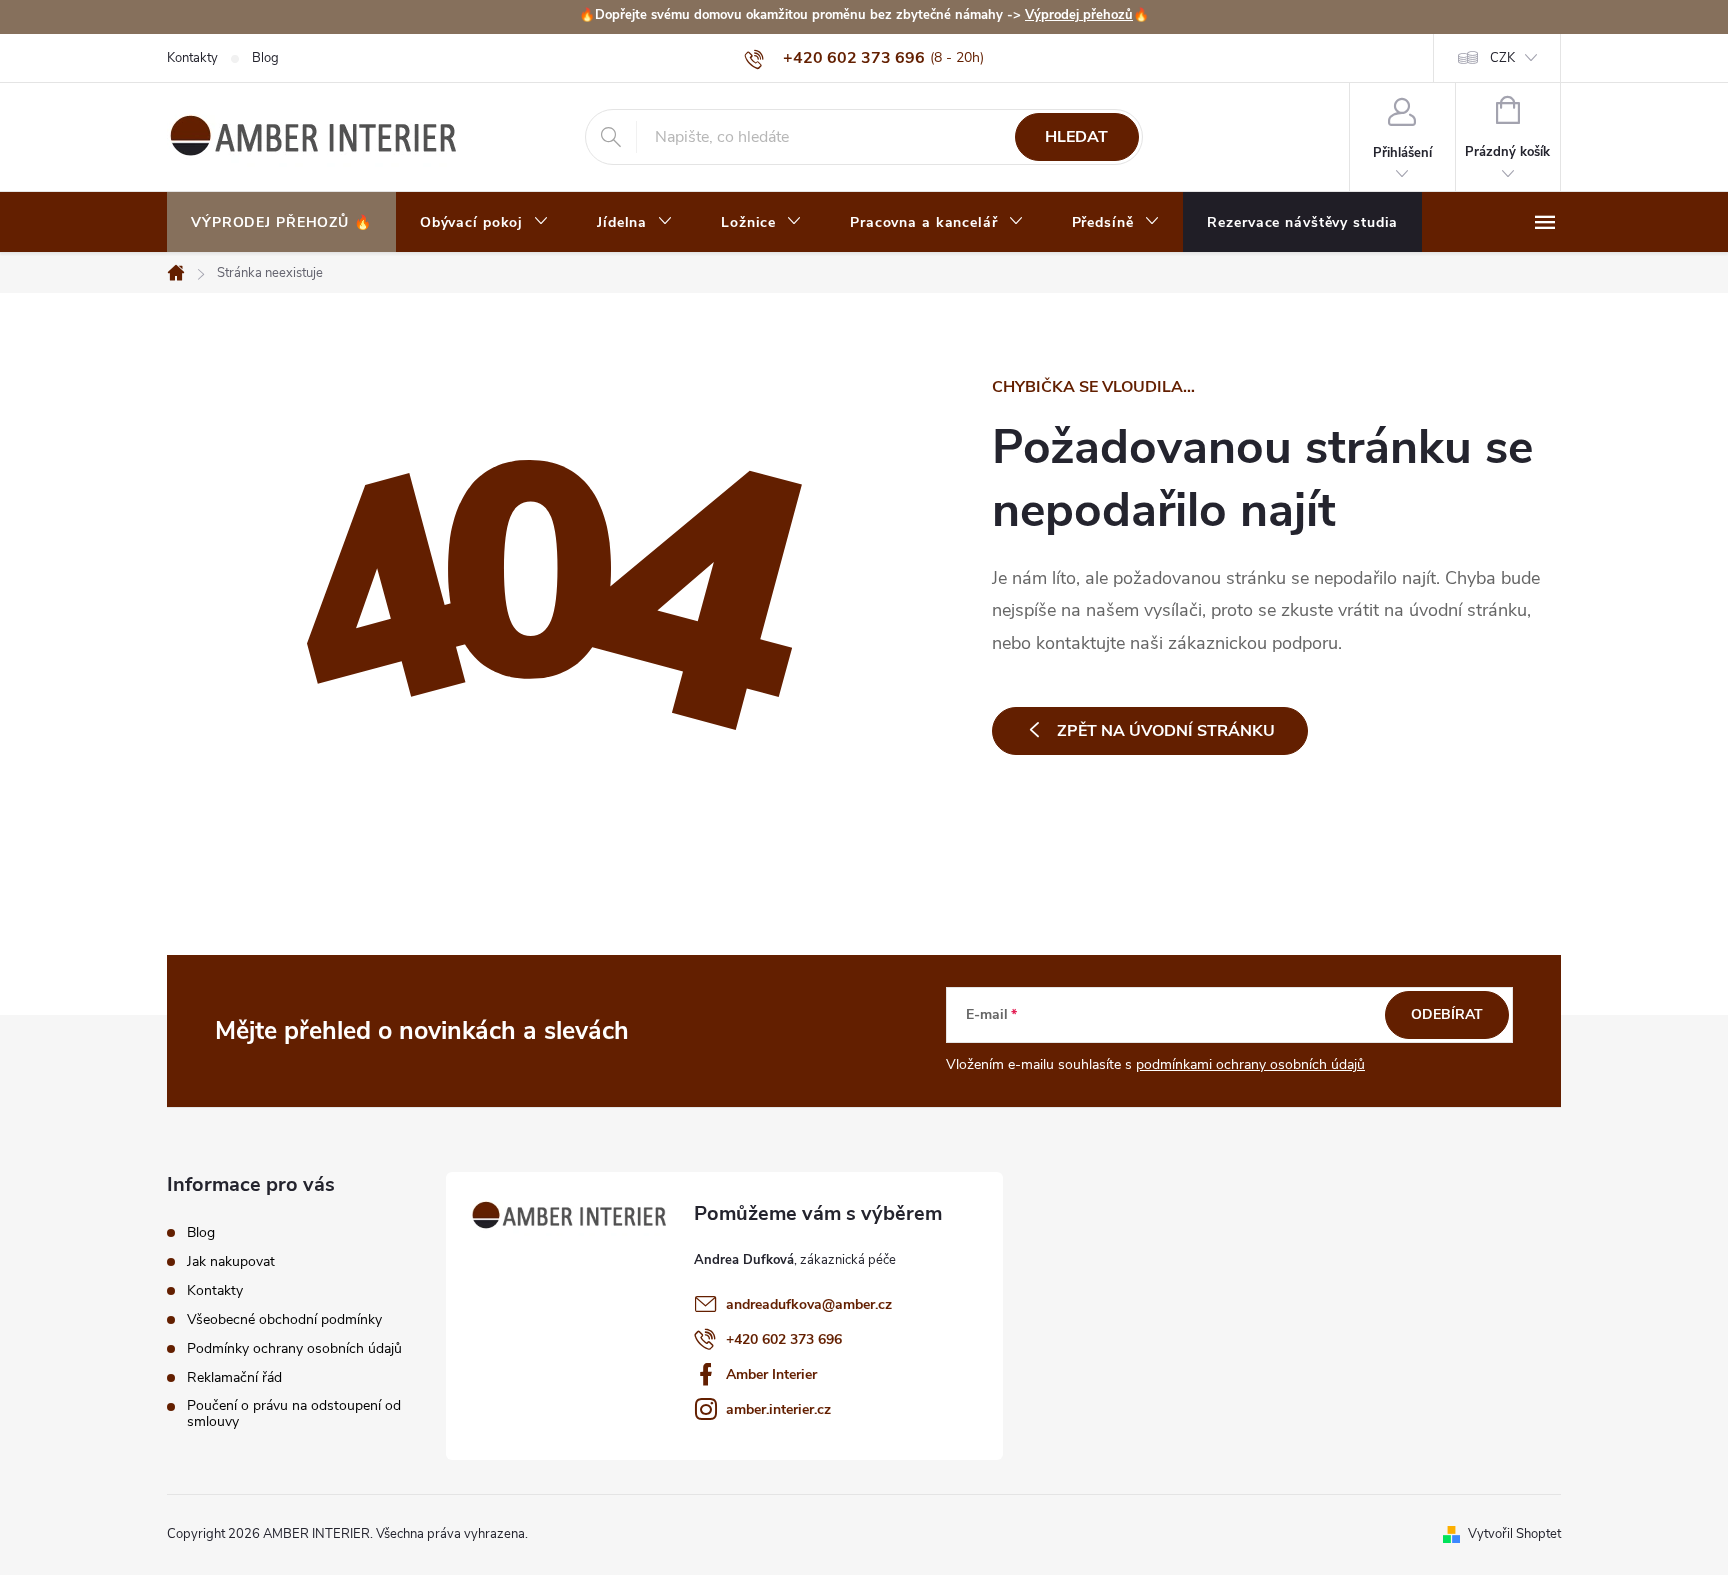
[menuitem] (281, 223)
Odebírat (1447, 1014)
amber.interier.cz (778, 1409)
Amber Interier (771, 1374)
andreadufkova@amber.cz (809, 1304)
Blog (265, 58)
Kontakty (192, 58)
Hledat (1076, 137)
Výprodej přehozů (1079, 15)
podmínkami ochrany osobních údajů (1250, 1064)
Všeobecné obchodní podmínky (284, 1320)
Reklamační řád (234, 1378)
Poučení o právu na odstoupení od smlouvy (294, 1414)
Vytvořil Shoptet (1514, 1534)
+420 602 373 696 (784, 1339)
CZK (1502, 58)
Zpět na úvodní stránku (1166, 731)
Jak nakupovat (231, 1262)
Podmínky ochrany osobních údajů (294, 1349)
